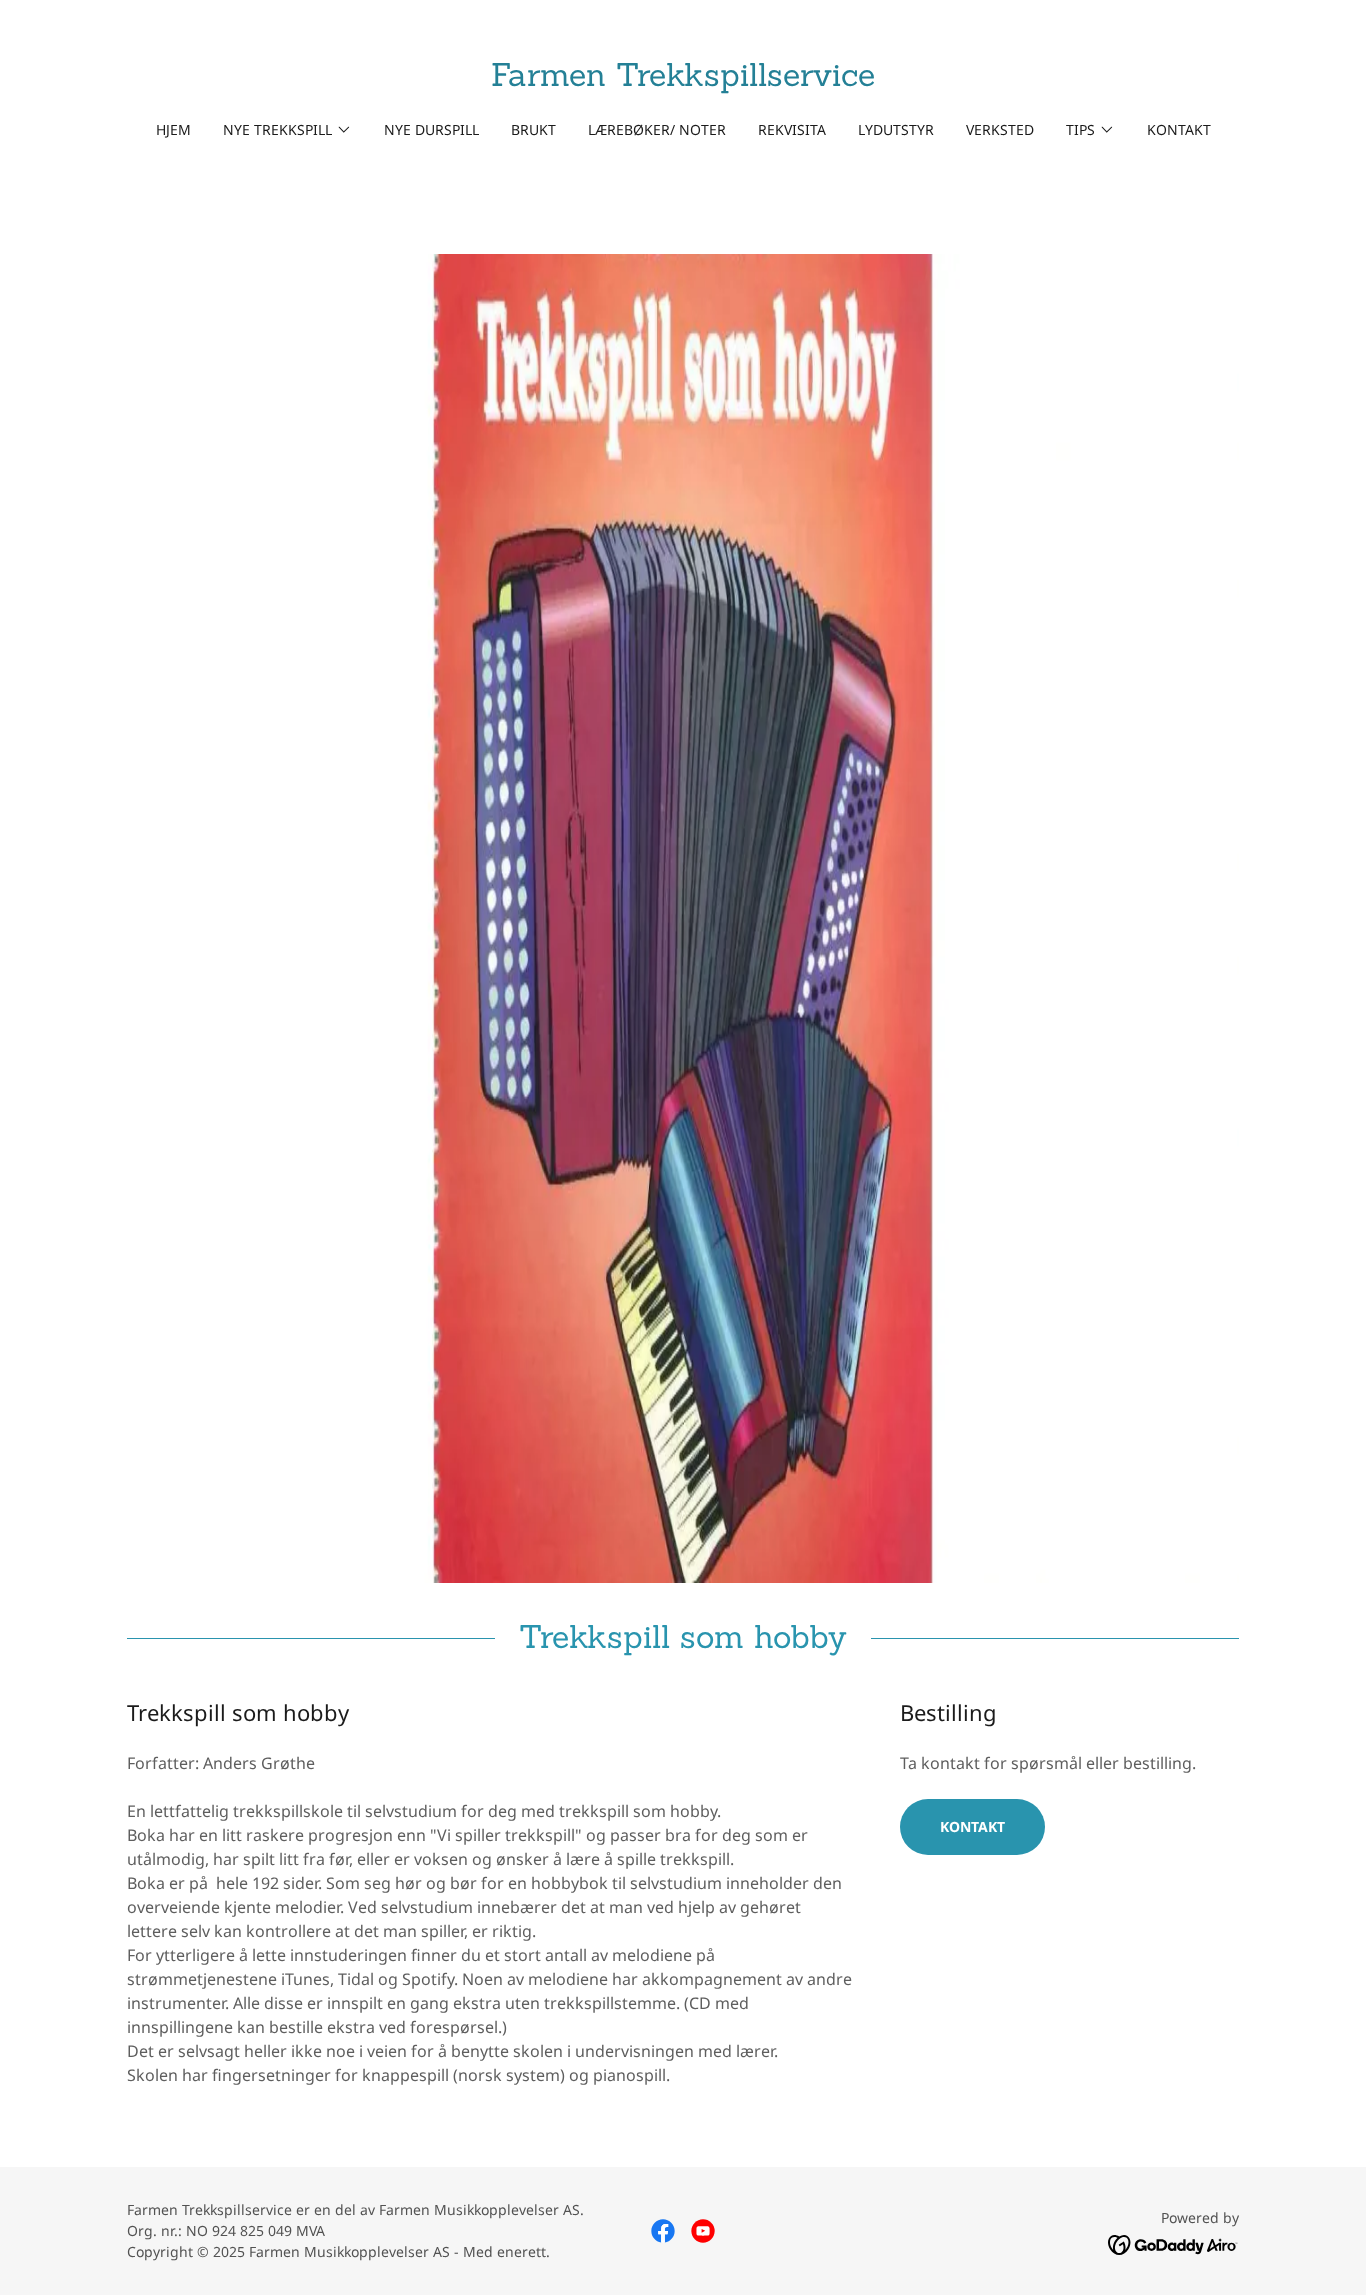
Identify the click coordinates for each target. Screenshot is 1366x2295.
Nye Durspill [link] (431, 129)
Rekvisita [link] (792, 129)
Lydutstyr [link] (896, 129)
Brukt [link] (533, 129)
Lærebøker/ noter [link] (657, 129)
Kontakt (972, 1826)
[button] (287, 130)
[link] (683, 80)
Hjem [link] (173, 129)
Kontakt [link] (1179, 129)
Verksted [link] (1000, 129)
